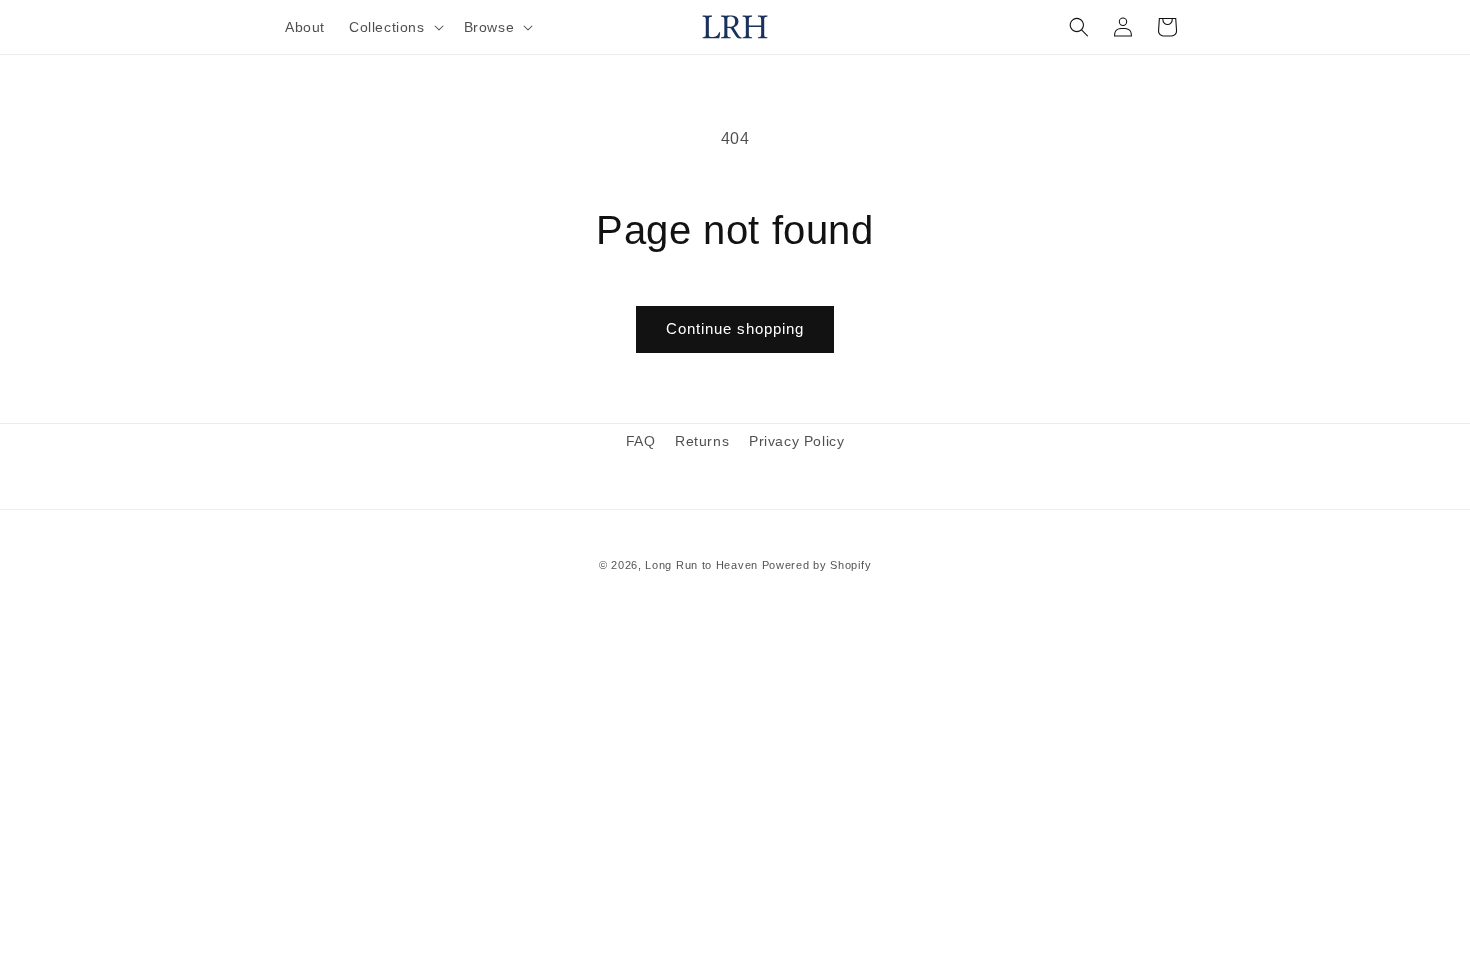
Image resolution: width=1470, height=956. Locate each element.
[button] (394, 27)
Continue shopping (735, 328)
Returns (702, 441)
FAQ (641, 441)
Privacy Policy (796, 441)
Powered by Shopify (817, 565)
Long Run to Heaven (701, 565)
